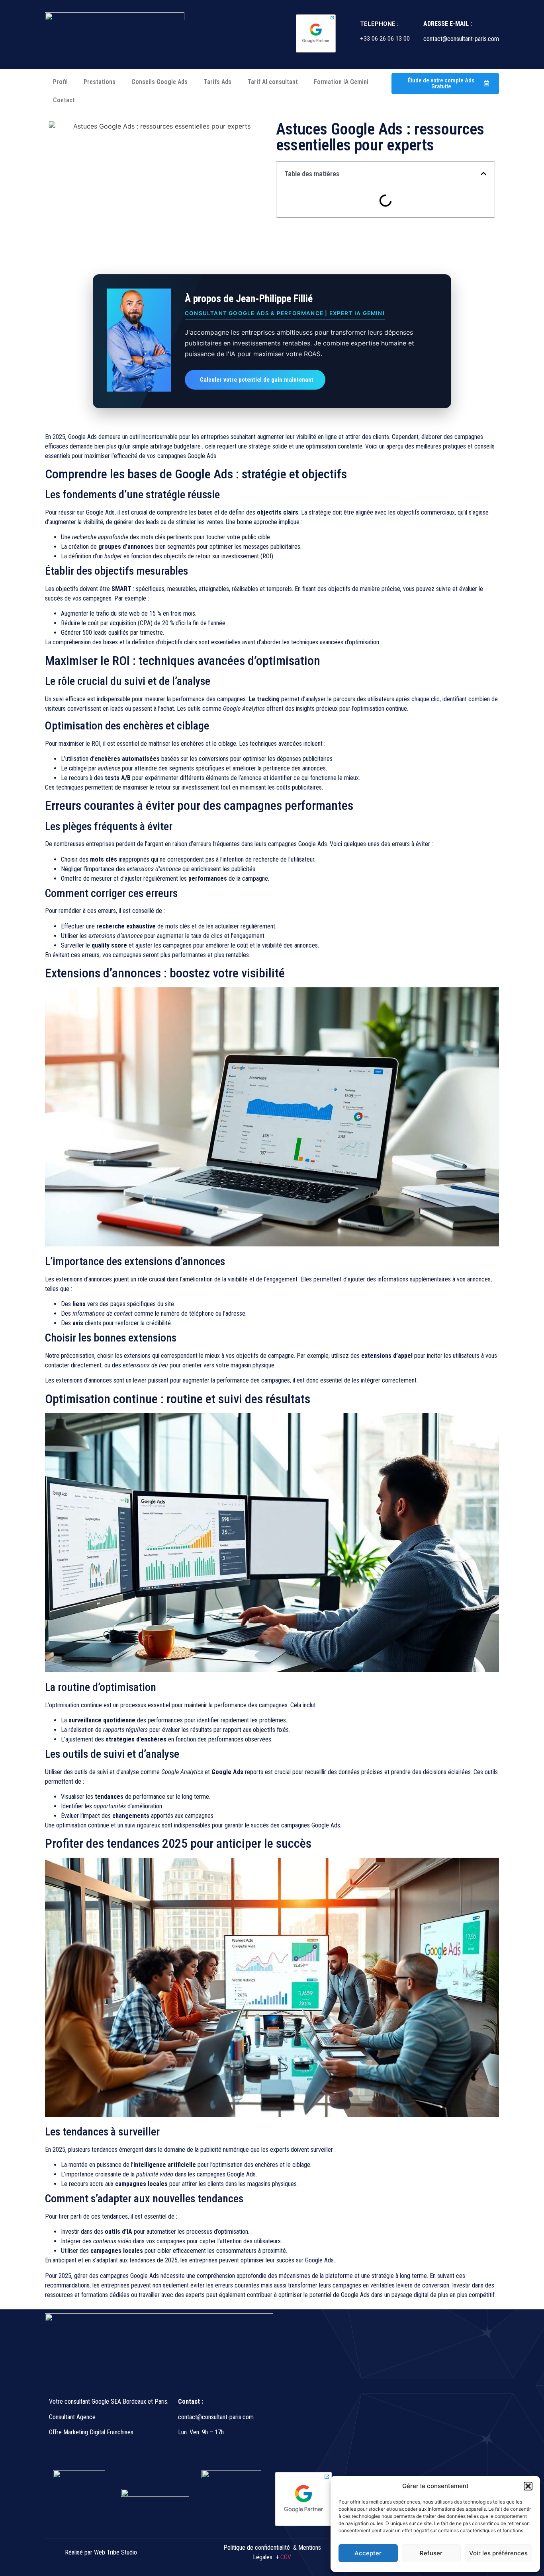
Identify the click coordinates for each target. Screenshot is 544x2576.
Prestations (100, 82)
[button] (528, 2486)
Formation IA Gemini (341, 82)
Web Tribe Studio (115, 2552)
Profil (60, 82)
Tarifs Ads (217, 82)
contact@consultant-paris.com (217, 2417)
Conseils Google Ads (159, 82)
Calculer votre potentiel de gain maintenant (257, 380)
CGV (286, 2557)
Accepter (368, 2553)
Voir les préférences (498, 2553)
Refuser (431, 2553)
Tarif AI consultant (273, 82)
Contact (64, 100)
